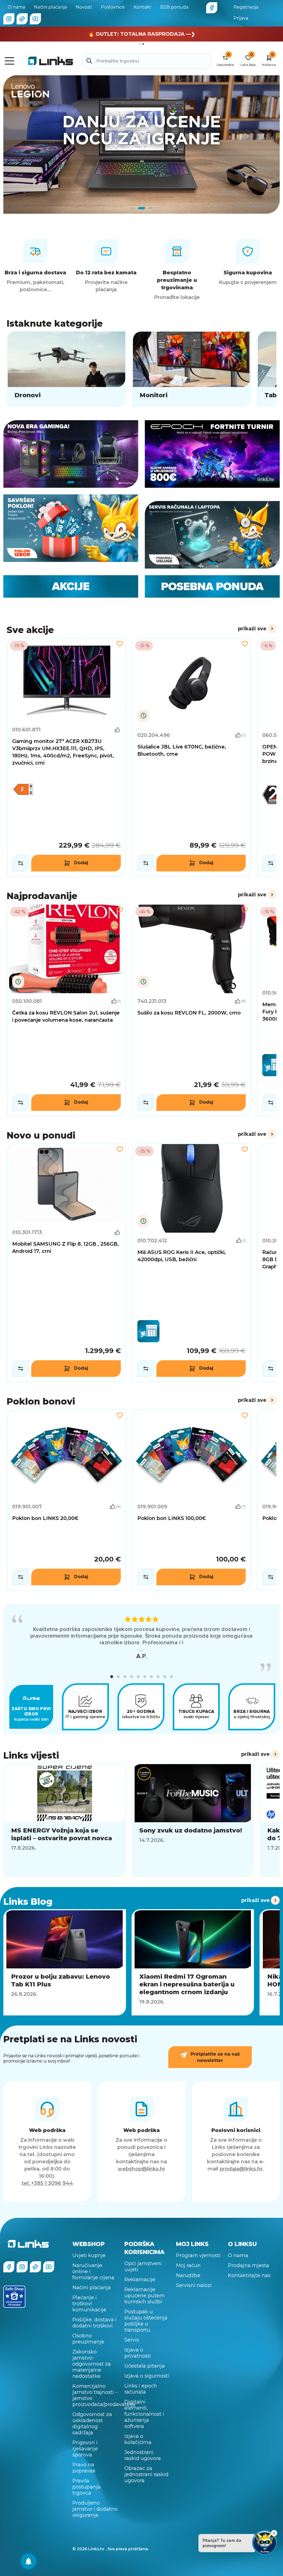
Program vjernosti (198, 2255)
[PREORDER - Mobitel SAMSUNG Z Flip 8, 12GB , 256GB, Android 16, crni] (66, 1263)
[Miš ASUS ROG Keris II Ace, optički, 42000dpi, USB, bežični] (192, 1263)
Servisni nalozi (194, 2285)
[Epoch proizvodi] (71, 454)
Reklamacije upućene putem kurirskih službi (145, 2296)
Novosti (84, 7)
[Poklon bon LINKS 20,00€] (66, 1500)
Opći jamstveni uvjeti (143, 2267)
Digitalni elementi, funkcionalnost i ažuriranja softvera (144, 2414)
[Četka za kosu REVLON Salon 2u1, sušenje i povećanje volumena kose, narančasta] (66, 1010)
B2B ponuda (174, 7)
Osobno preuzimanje (88, 2339)
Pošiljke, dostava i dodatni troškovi (95, 2323)
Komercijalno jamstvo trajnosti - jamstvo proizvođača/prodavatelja (95, 2395)
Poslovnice (113, 7)
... (141, 1649)
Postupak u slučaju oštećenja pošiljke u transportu (146, 2321)
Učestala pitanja (145, 2366)
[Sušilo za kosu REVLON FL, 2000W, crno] (192, 1010)
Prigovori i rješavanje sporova (85, 2449)
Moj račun (188, 2265)
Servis (132, 2340)
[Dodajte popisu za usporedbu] (21, 863)
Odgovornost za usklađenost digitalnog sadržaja (92, 2423)
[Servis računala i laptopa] (212, 535)
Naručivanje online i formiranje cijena (93, 2272)
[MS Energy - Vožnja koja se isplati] (141, 144)
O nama (16, 7)
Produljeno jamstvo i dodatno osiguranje (95, 2509)
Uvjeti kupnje (89, 2255)
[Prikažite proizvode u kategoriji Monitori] (192, 369)
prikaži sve (252, 629)
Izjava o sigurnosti (147, 2376)
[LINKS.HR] (28, 2561)
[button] (112, 1677)
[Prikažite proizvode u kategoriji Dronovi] (66, 369)
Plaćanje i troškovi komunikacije (89, 2304)
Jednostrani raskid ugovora (143, 2455)
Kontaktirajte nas (249, 2275)
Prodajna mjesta (249, 2265)
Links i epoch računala (141, 2389)
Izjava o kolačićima (138, 2439)
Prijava (241, 18)
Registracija (246, 7)
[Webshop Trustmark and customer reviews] (14, 2297)
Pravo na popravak (84, 2468)
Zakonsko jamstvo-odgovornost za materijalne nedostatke (92, 2364)
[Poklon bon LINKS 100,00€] (192, 1500)
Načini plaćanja (50, 7)
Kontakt (142, 7)
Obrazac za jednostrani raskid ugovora (146, 2474)
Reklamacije (140, 2280)
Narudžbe (188, 2275)
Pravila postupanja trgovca (87, 2487)
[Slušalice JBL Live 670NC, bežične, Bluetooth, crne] (192, 757)
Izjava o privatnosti (138, 2353)
